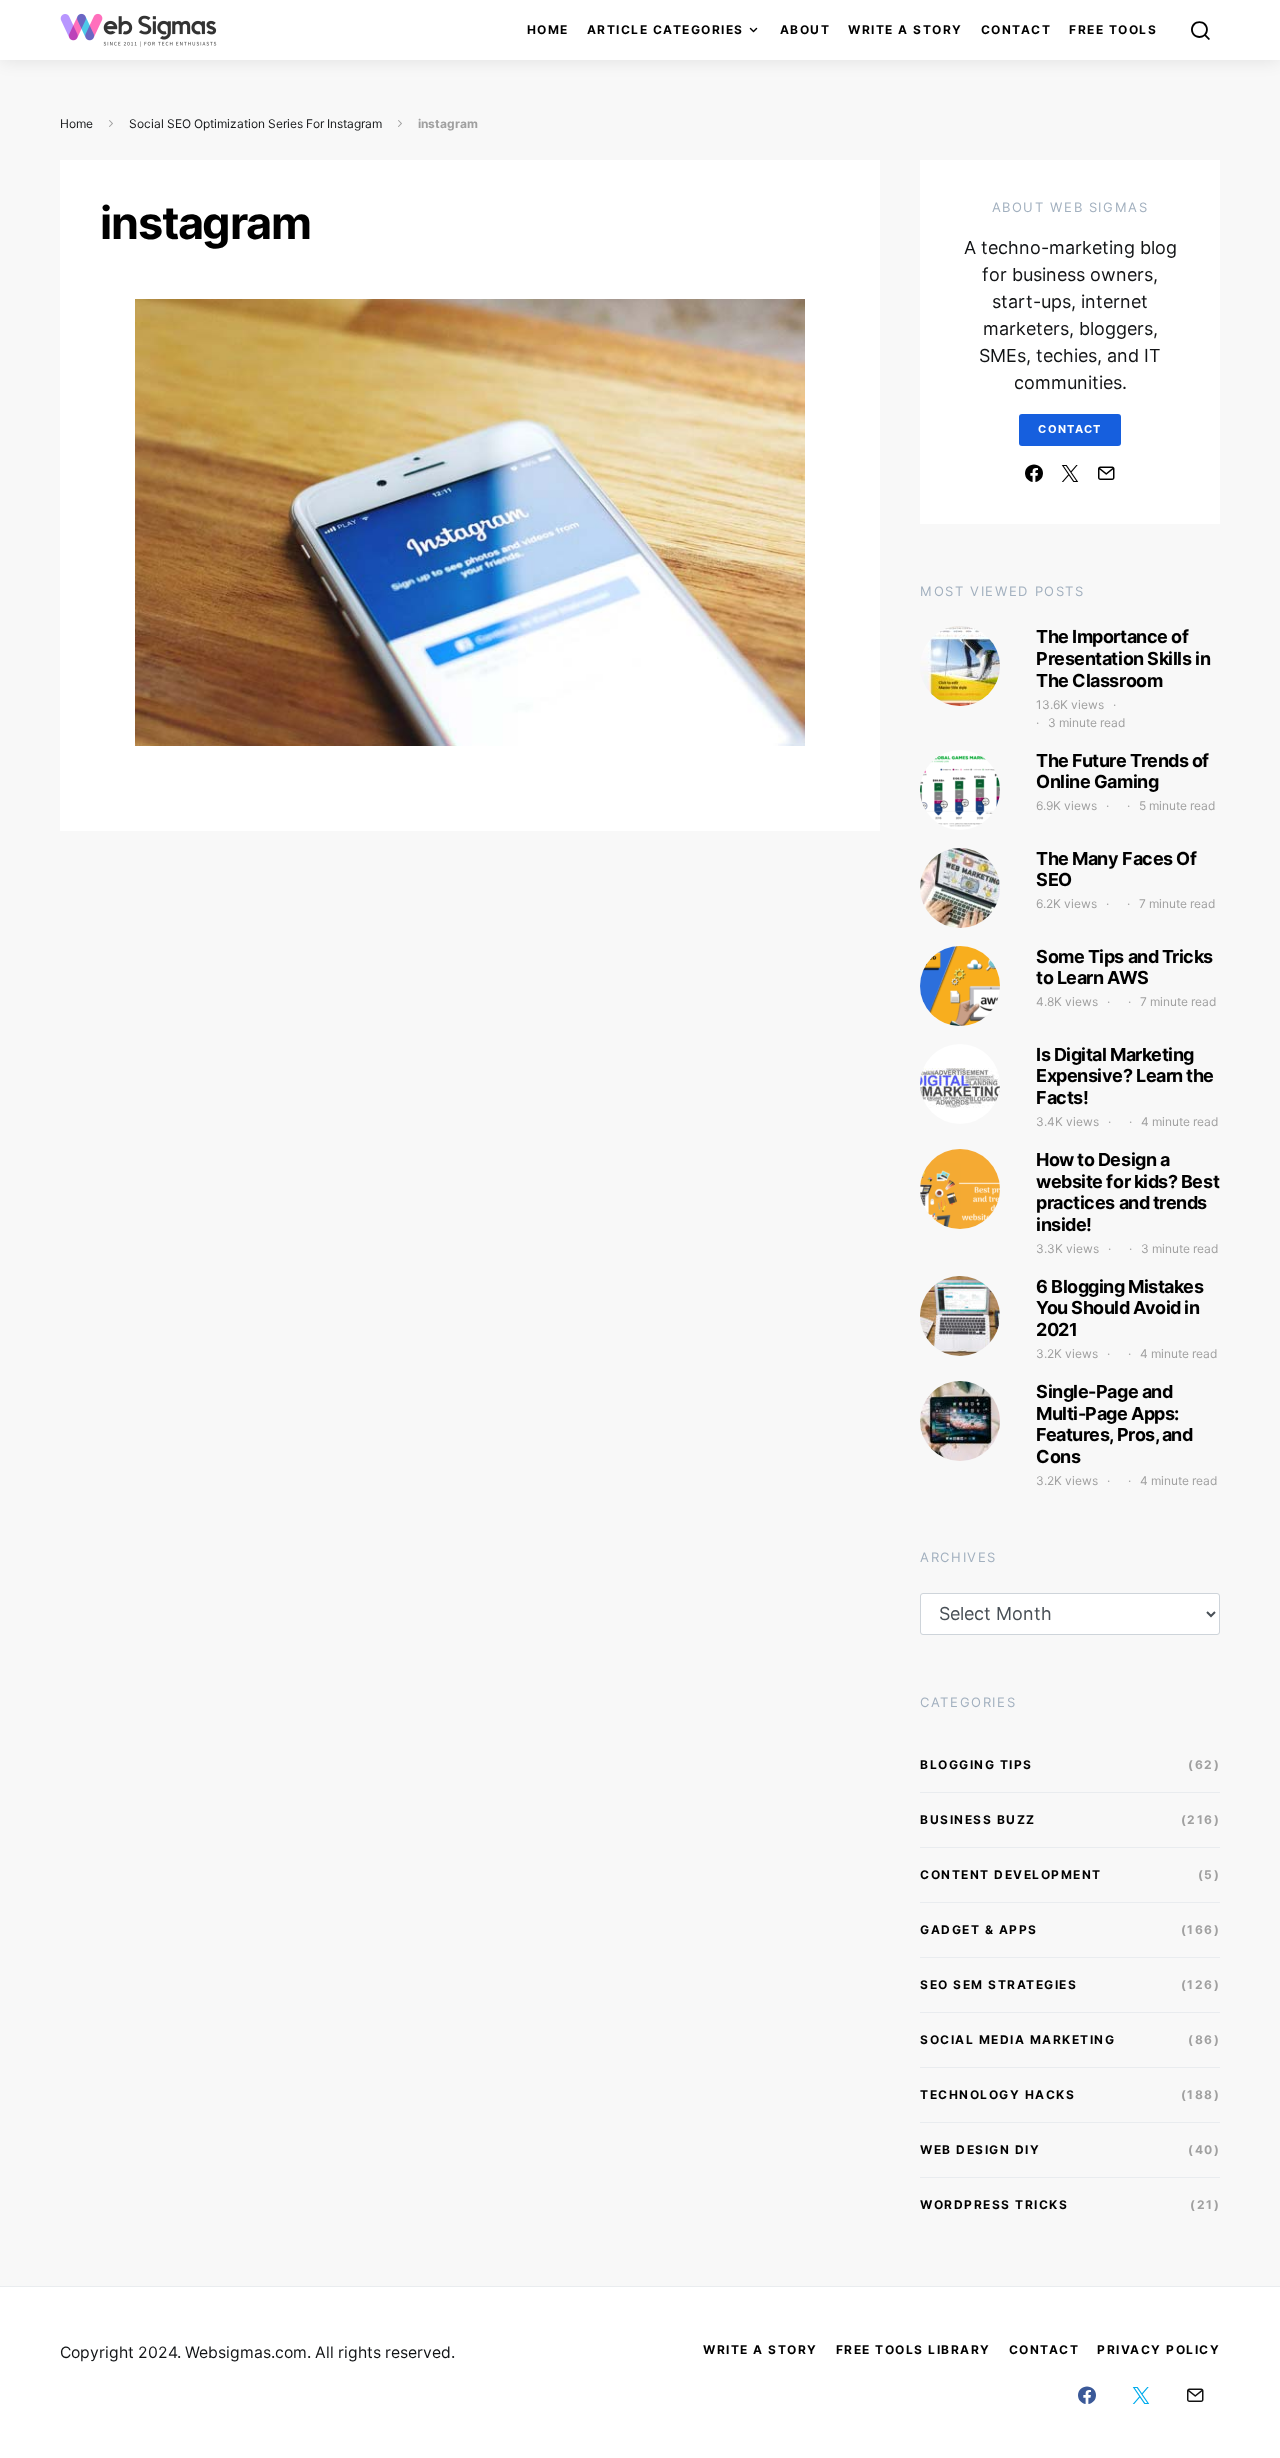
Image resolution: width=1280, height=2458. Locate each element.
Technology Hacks (997, 2094)
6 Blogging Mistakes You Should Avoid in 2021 (1119, 1308)
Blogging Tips (976, 1764)
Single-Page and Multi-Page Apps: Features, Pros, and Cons (1114, 1424)
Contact (1016, 29)
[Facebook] (1034, 473)
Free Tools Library (913, 2349)
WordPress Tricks (994, 2204)
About (805, 29)
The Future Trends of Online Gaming (1122, 771)
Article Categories (665, 29)
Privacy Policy (1158, 2349)
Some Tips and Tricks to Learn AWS (1124, 967)
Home (548, 29)
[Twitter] (1070, 473)
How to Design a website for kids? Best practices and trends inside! (1127, 1192)
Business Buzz (978, 1819)
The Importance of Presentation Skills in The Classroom (1123, 658)
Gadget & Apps (979, 1929)
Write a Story (905, 29)
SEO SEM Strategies (998, 1984)
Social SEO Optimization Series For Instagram (255, 123)
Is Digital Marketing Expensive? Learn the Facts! (1125, 1076)
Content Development (1011, 1874)
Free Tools (1113, 29)
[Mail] (1106, 473)
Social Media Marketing (1017, 2039)
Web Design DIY (980, 2149)
